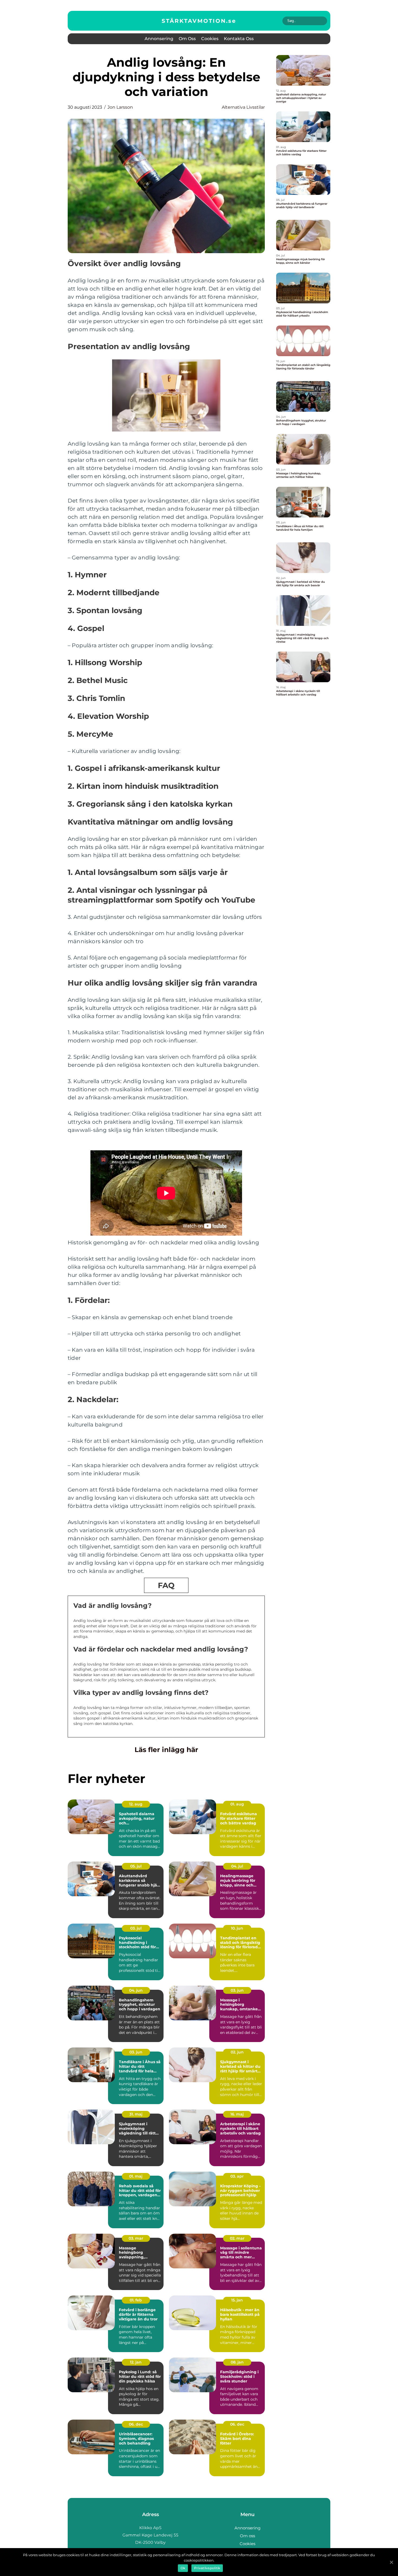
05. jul (136, 1866)
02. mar (237, 2238)
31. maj (136, 2114)
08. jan (237, 2362)
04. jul (237, 1866)
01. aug (237, 1804)
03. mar (136, 2238)
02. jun (237, 2052)
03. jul (136, 1928)
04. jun (136, 1990)
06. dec (136, 2424)
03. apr (237, 2176)
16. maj (237, 2114)
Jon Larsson (120, 107)
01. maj (136, 2176)
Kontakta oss (239, 39)
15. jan (237, 2300)
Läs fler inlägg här (166, 1750)
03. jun (237, 1990)
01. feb (136, 2300)
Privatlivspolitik (207, 2568)
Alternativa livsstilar (243, 107)
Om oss (187, 39)
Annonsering (159, 39)
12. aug (136, 1804)
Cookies (210, 39)
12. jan (136, 2362)
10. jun (237, 1928)
